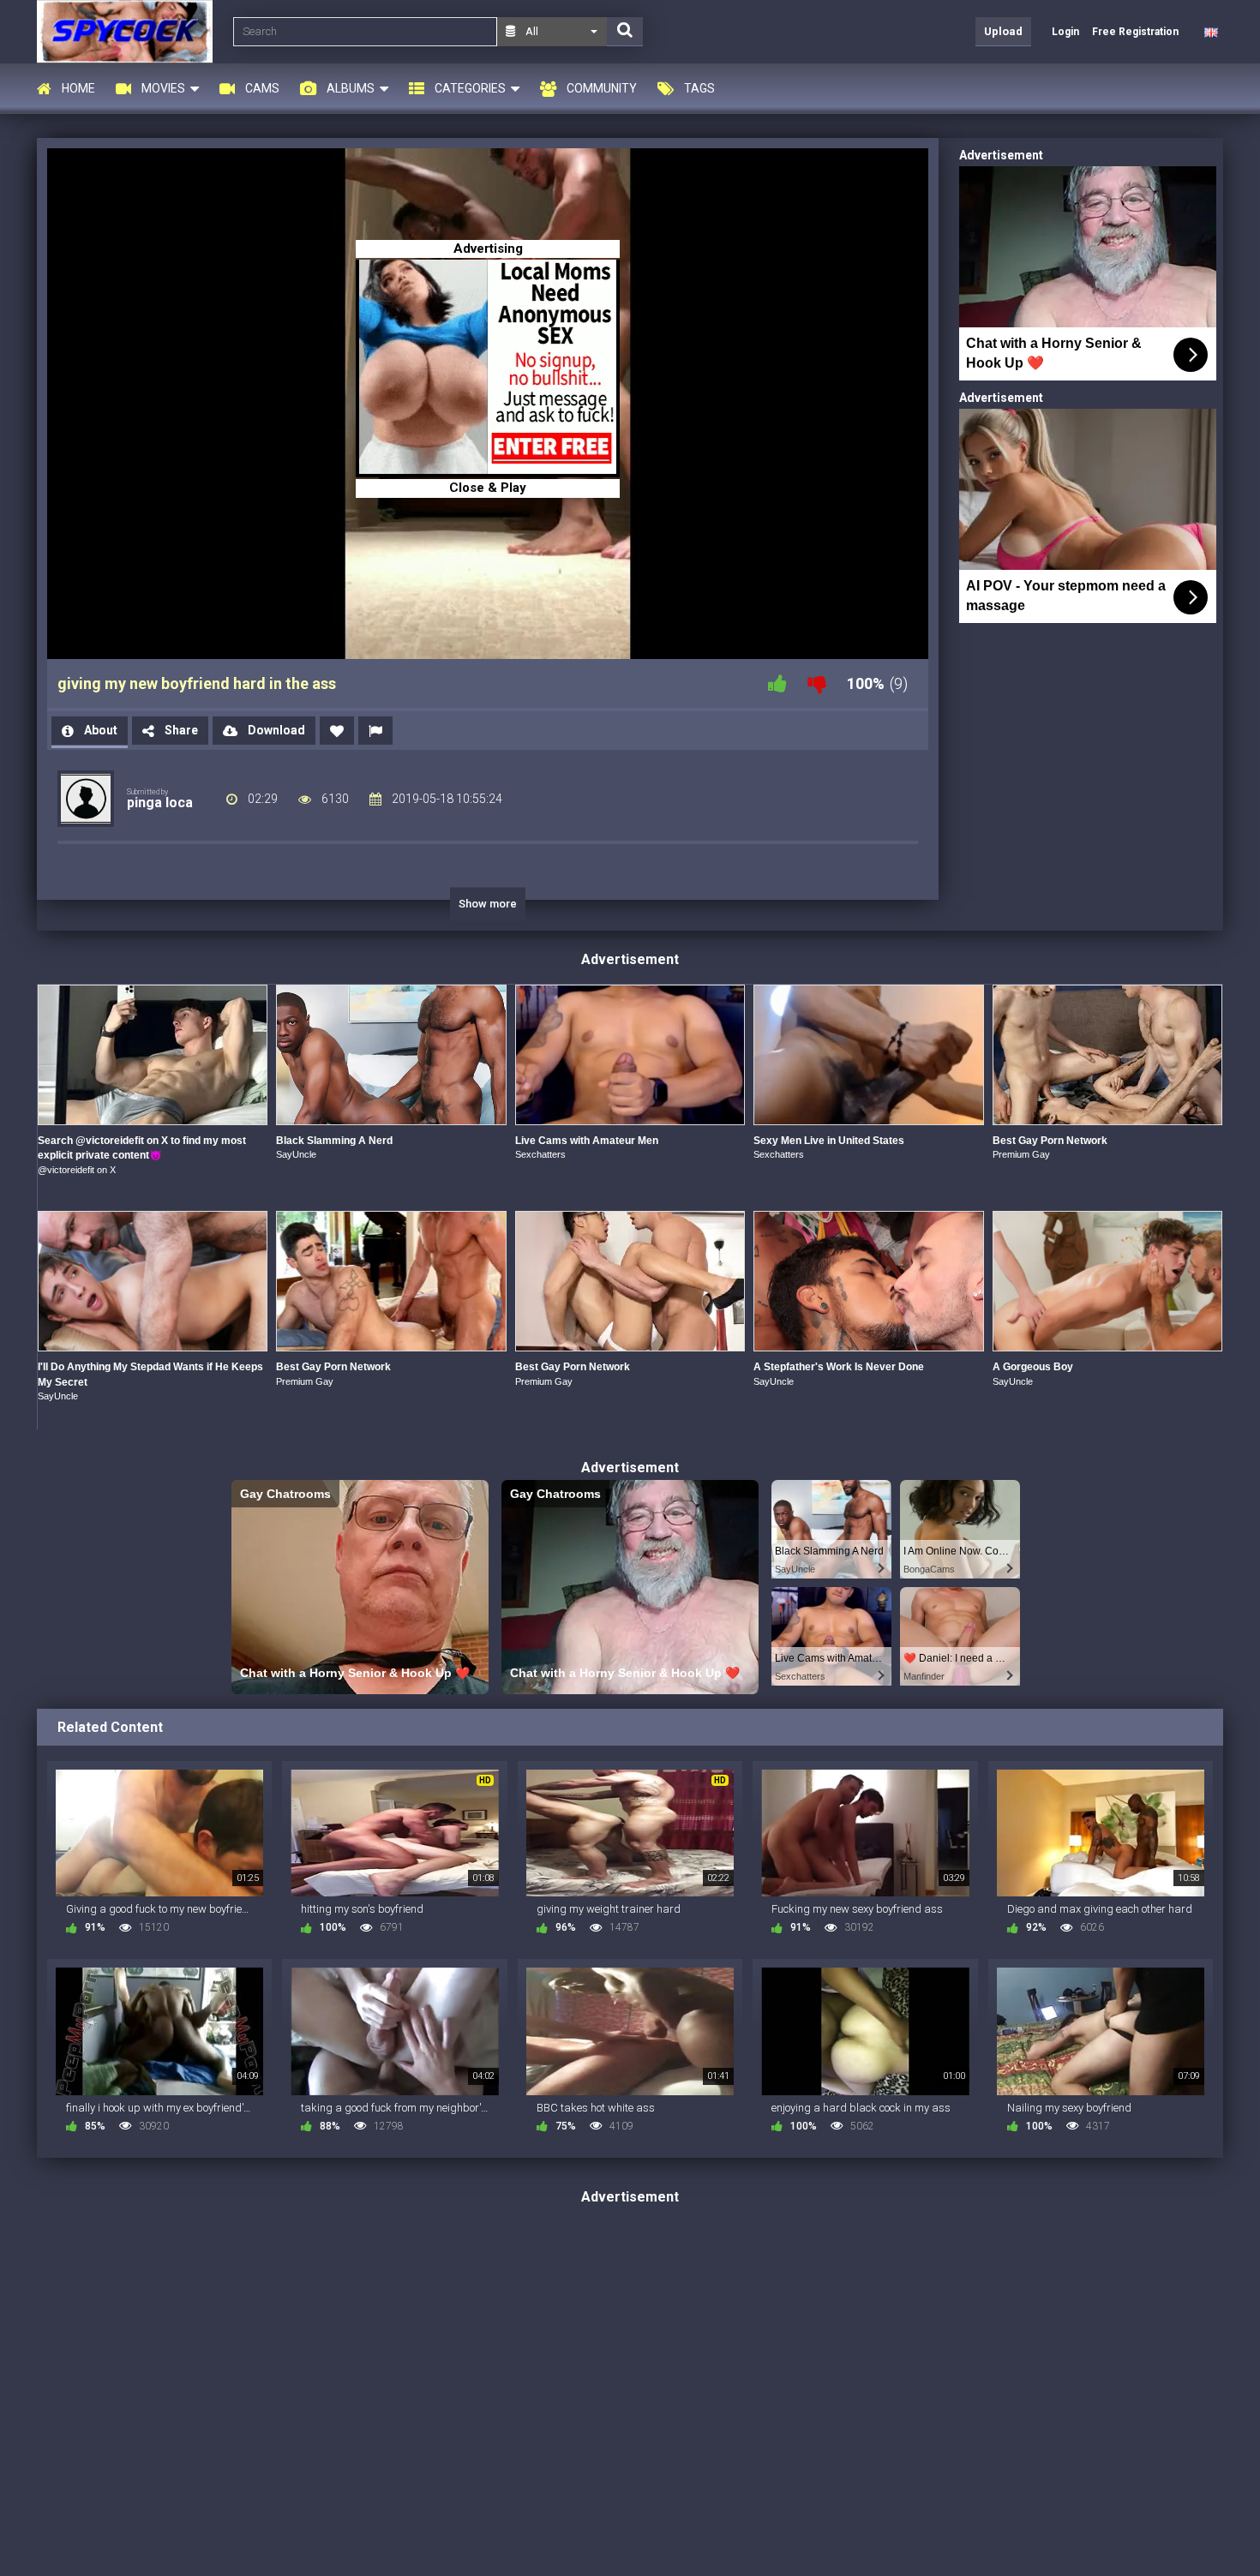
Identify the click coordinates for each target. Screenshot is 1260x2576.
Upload (1003, 31)
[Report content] (375, 731)
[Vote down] (817, 683)
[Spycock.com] (130, 31)
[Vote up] (777, 683)
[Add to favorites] (337, 731)
